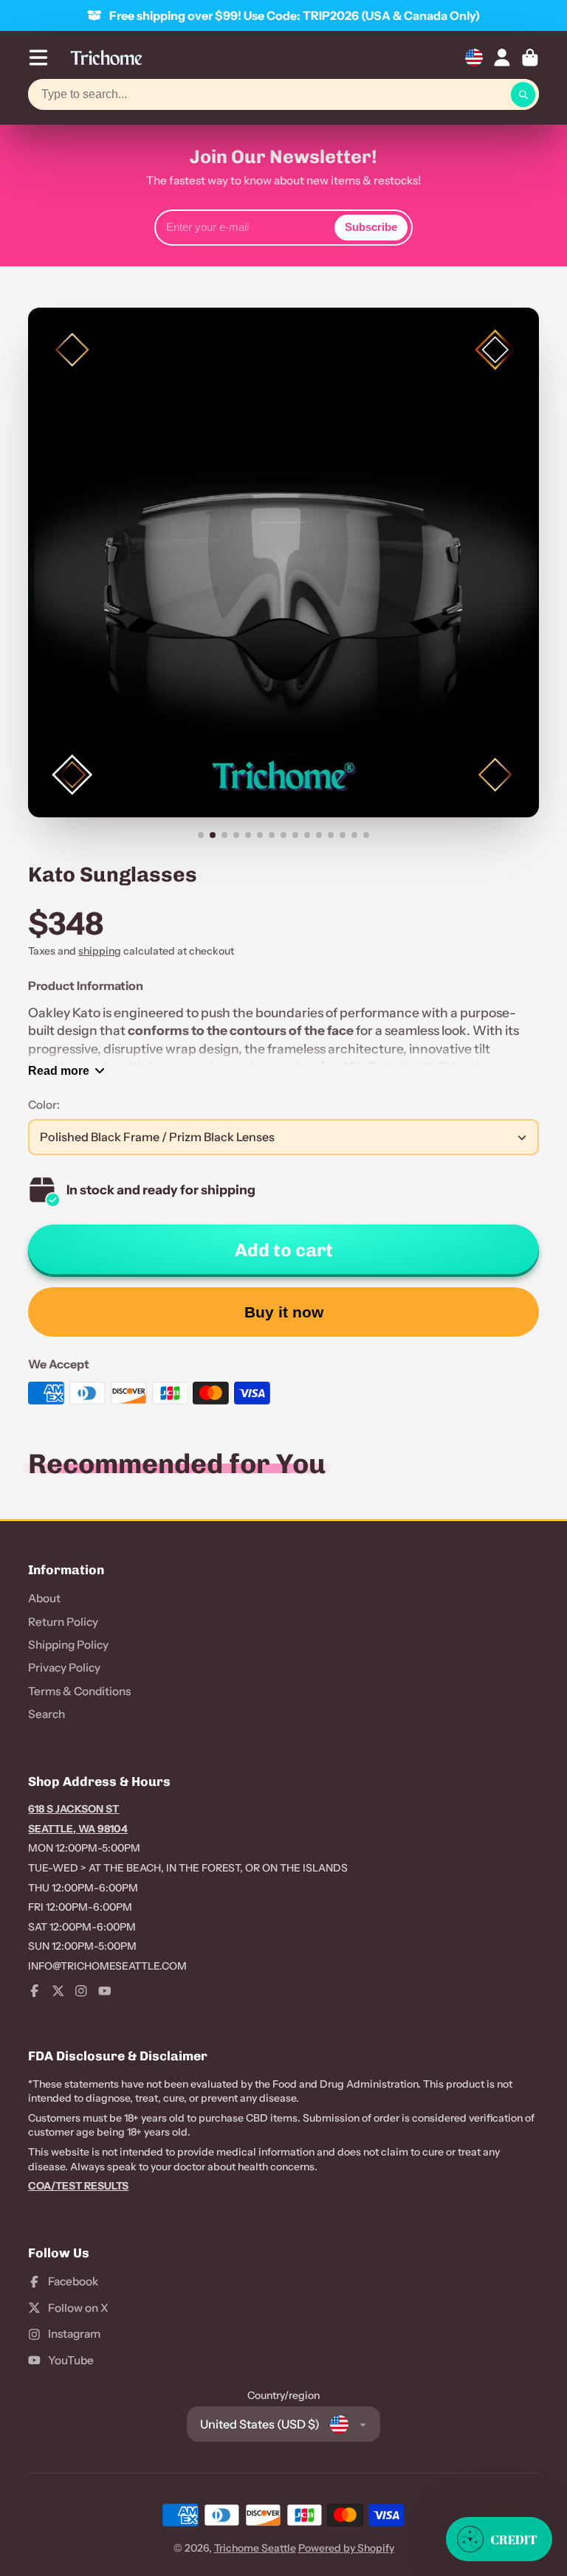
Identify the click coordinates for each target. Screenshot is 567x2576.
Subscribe (371, 227)
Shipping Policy (68, 1645)
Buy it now (284, 1312)
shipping (100, 951)
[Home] (106, 58)
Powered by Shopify (346, 2548)
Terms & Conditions (79, 1691)
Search (47, 1714)
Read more (59, 1070)
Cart (530, 58)
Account (502, 58)
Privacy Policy (64, 1668)
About (44, 1598)
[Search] (523, 94)
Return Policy (63, 1622)
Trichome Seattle (255, 2548)
